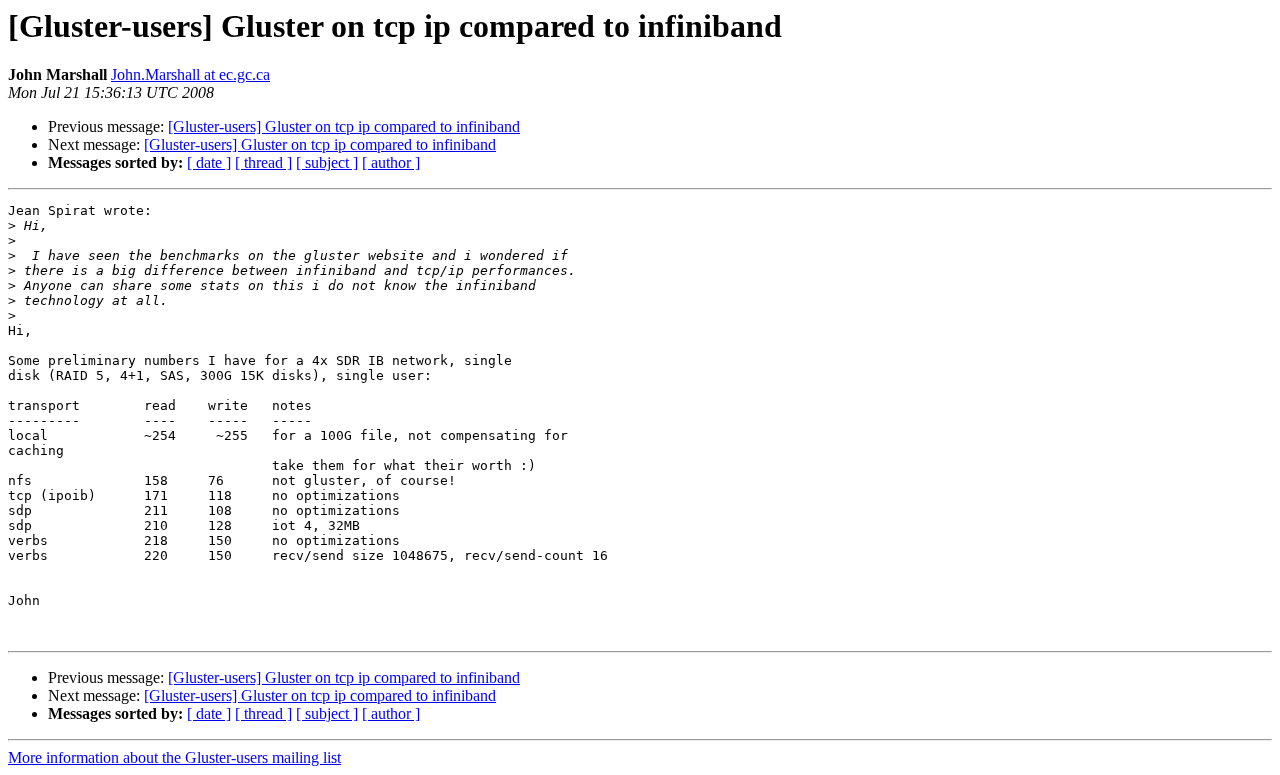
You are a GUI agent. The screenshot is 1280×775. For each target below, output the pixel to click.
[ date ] (209, 162)
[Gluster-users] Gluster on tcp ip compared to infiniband (344, 126)
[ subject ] (327, 162)
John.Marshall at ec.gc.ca (190, 74)
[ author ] (391, 162)
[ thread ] (263, 162)
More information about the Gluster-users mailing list (174, 757)
